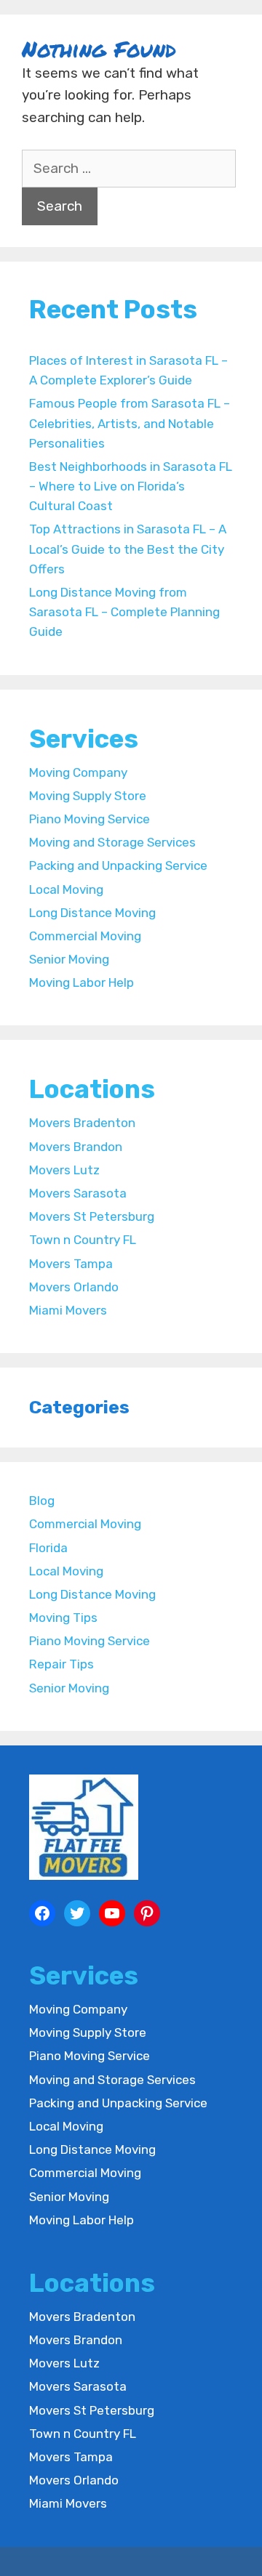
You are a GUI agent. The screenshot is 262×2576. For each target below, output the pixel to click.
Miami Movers (68, 1310)
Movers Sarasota (78, 1193)
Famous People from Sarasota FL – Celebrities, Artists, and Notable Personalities (130, 423)
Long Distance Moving (92, 913)
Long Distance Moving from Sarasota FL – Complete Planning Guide (124, 612)
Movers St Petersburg (92, 1216)
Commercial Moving (85, 936)
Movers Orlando (74, 1287)
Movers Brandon (76, 1147)
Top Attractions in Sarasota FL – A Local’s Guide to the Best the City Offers (128, 549)
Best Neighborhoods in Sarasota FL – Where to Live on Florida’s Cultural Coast (131, 486)
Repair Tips (61, 1664)
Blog (42, 1501)
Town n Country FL (83, 1240)
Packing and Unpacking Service (118, 865)
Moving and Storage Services (112, 842)
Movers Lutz (64, 1170)
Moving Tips (63, 1618)
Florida (48, 1548)
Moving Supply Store (88, 796)
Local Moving (66, 889)
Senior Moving (69, 959)
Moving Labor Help (82, 982)
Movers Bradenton (82, 1123)
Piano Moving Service (90, 819)
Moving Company (78, 772)
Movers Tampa (71, 1264)
